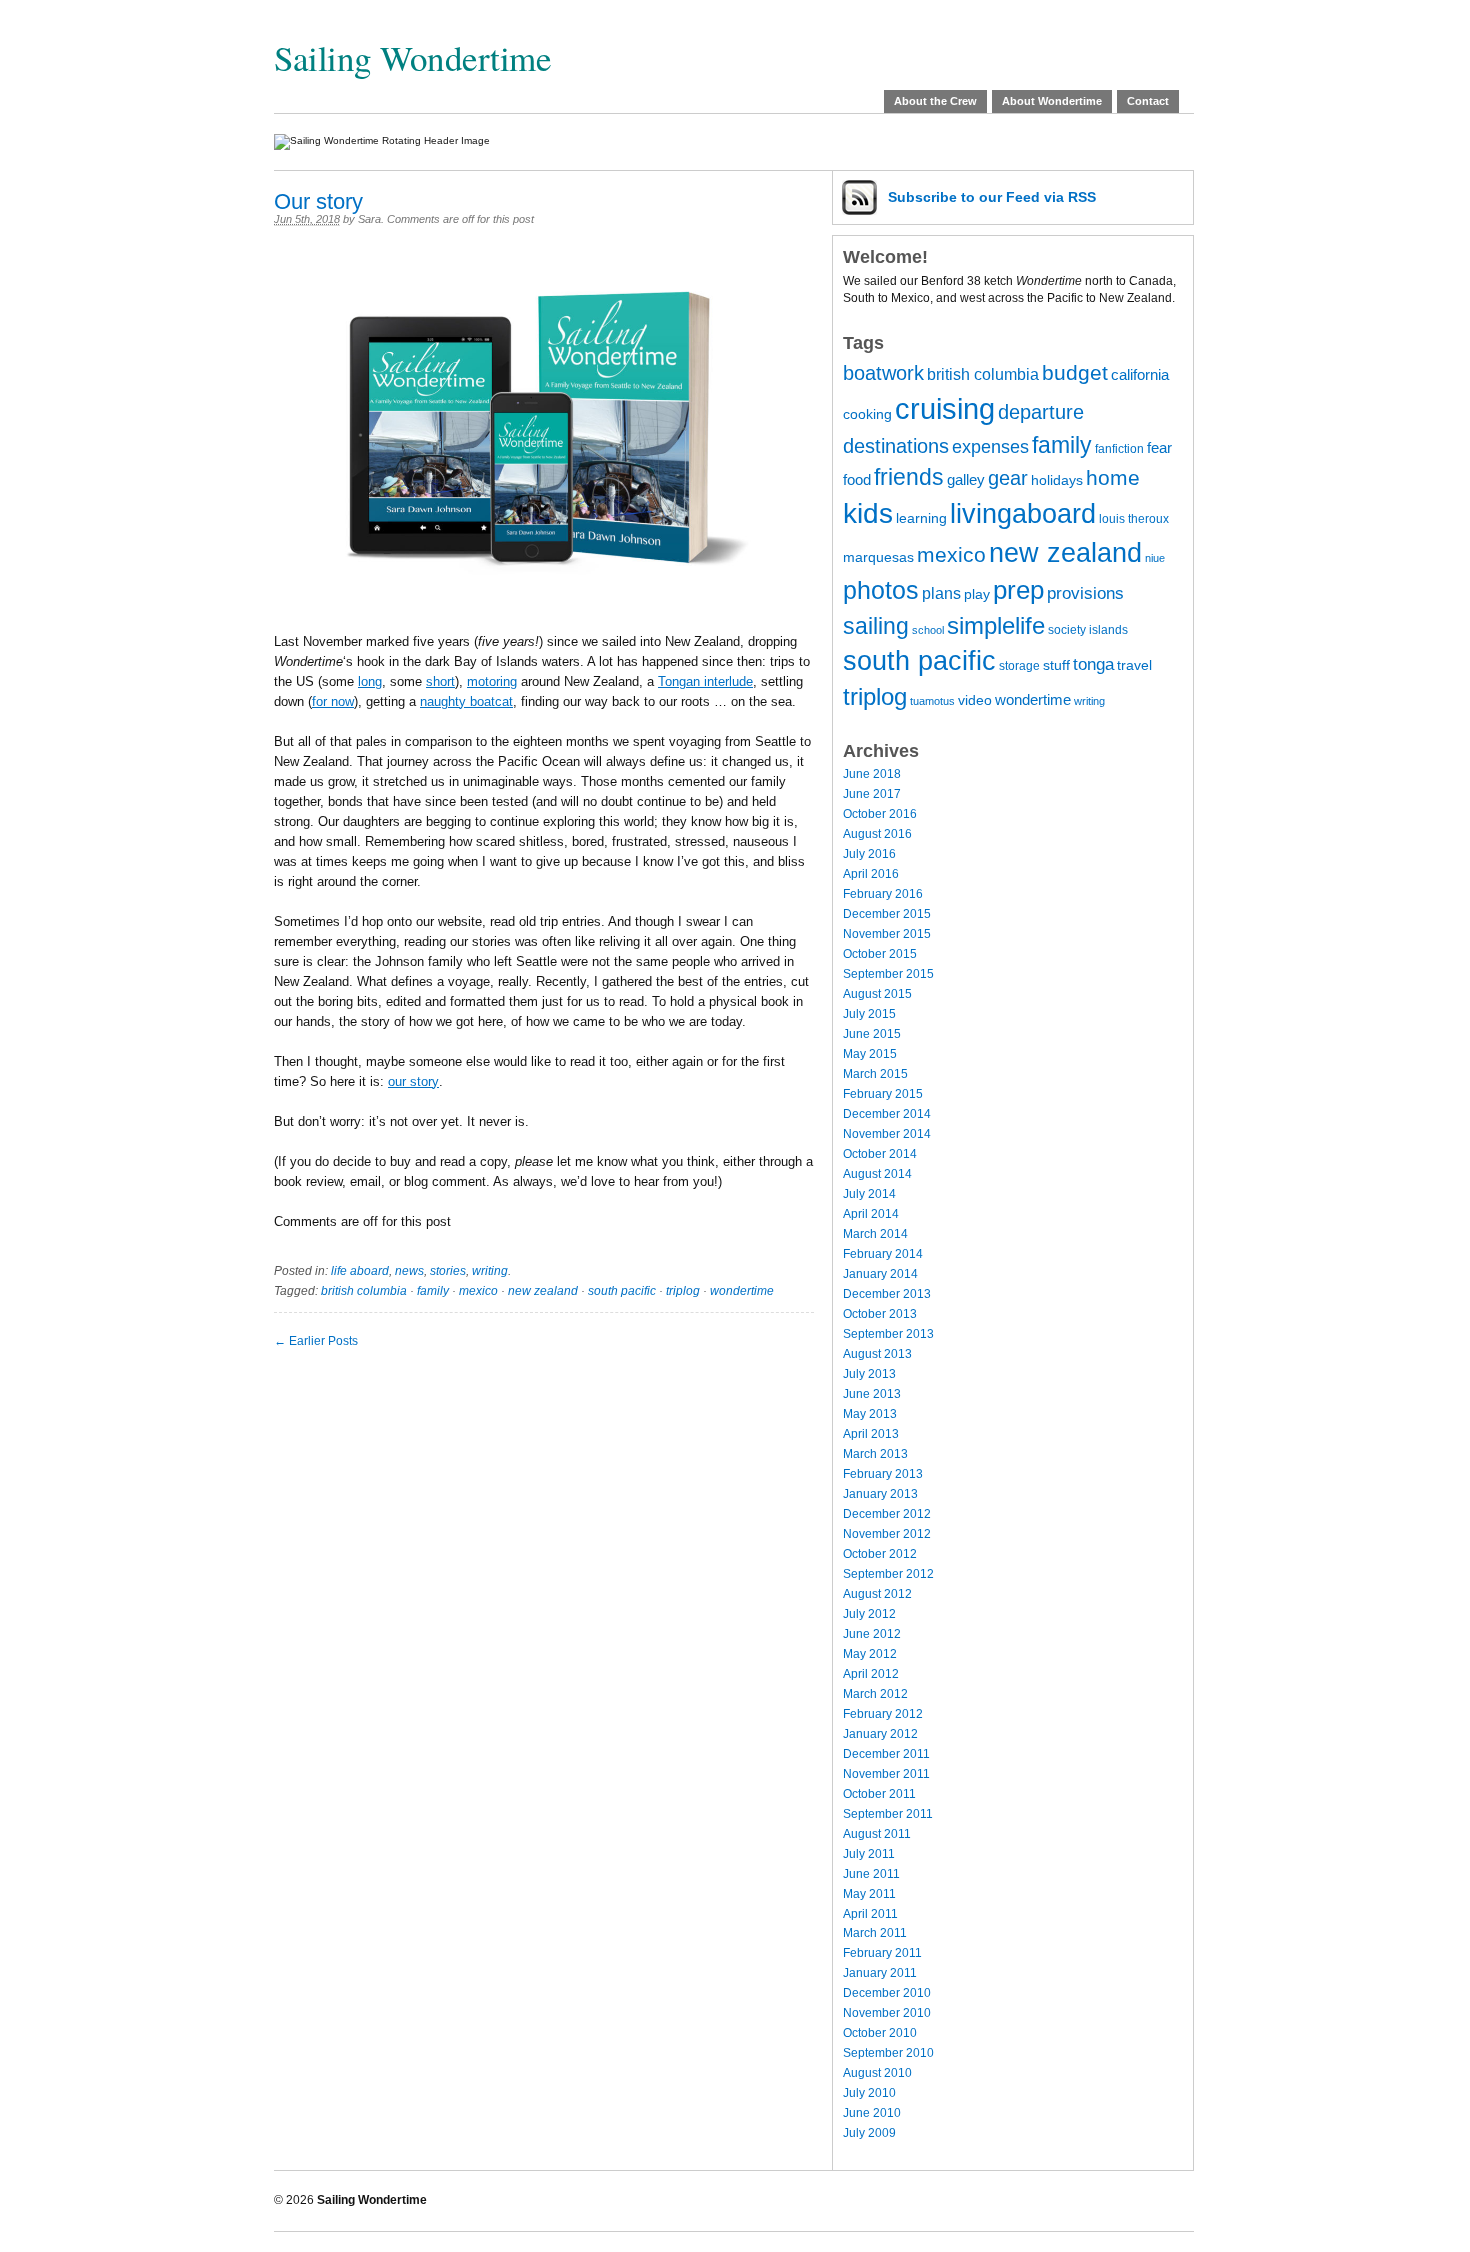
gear (1008, 478)
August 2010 (877, 2073)
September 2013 (888, 1334)
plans (941, 593)
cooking (867, 414)
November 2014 (887, 1134)
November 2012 (887, 1534)
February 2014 (883, 1254)
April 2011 (870, 1914)
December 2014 (887, 1114)
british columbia (364, 1291)
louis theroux (1134, 519)
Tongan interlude (705, 681)
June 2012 (872, 1634)
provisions (1085, 593)
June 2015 (872, 1034)
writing (490, 1271)
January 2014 (880, 1274)
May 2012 (870, 1654)
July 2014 (869, 1194)
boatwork (883, 373)
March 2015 (875, 1074)
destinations (896, 446)
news (409, 1271)
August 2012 (877, 1594)
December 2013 (887, 1294)
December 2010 (887, 1993)
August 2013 (877, 1354)
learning (921, 518)
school (928, 630)
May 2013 (870, 1414)
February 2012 (883, 1714)
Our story (318, 201)
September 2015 (888, 974)
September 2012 (888, 1574)
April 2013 (871, 1434)
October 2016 (880, 814)
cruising (945, 408)
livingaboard (1023, 514)
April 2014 (871, 1214)
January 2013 (880, 1494)
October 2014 (880, 1154)
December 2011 (886, 1754)
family (433, 1291)
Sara (369, 219)
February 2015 (883, 1094)
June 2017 (872, 794)
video (975, 700)
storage (1019, 666)
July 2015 (869, 1014)
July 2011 (869, 1854)
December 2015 (887, 914)
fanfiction (1119, 449)
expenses (990, 447)
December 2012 (887, 1514)
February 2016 (883, 894)
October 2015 (880, 954)
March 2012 (875, 1694)
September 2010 (888, 2053)
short (440, 681)
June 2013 (872, 1394)
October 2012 (880, 1554)
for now (333, 701)
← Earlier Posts (316, 1341)
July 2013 (869, 1374)
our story (413, 1081)
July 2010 (869, 2093)
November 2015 (887, 934)
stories (448, 1271)
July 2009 (869, 2133)
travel (1134, 665)
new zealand (543, 1291)
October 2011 (879, 1794)
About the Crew (935, 101)
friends (909, 477)
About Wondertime (1052, 101)
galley (966, 480)
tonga (1093, 664)
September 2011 (888, 1814)
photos (881, 590)
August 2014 (877, 1174)
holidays (1057, 480)
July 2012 (869, 1614)
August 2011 (877, 1834)
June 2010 (872, 2113)
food (857, 480)
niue (1155, 558)
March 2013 (875, 1454)
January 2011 (880, 1973)
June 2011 (871, 1874)
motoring (492, 681)
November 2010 (887, 2013)
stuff (1056, 665)
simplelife (996, 625)
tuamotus (932, 701)
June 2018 (872, 774)
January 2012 (880, 1734)
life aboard (360, 1271)
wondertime (742, 1291)
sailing (876, 626)
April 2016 (871, 874)
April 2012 (871, 1674)
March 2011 (875, 1933)
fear (1159, 448)
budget (1075, 372)
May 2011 (869, 1894)
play (977, 594)
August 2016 (877, 834)
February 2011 (882, 1953)
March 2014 (875, 1234)
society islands (1088, 630)
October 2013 (880, 1314)
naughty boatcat (466, 701)
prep (1018, 590)
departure (1041, 412)
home (1113, 477)
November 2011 (886, 1774)
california (1140, 375)
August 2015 (877, 994)
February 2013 (883, 1474)
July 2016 (869, 854)
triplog (683, 1291)
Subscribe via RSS (992, 197)
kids (868, 513)
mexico (478, 1291)
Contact (1148, 101)
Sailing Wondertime (412, 57)
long (370, 681)
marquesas (878, 557)
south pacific (622, 1291)
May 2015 (870, 1054)
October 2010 (880, 2033)
